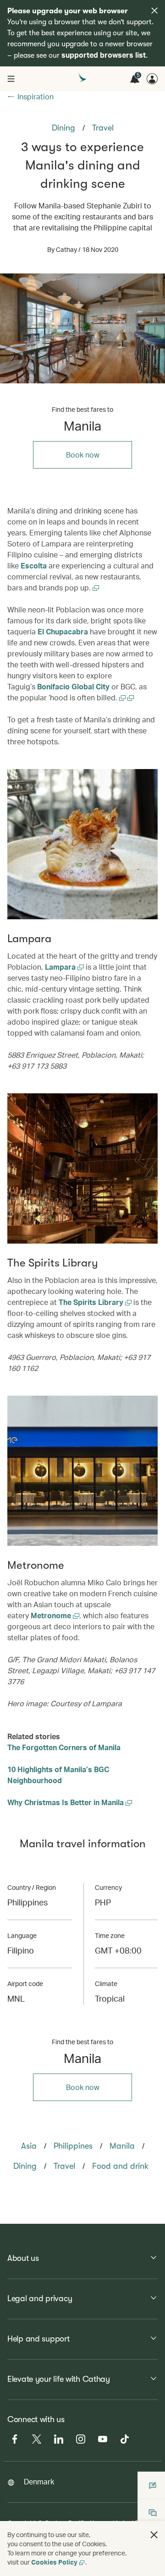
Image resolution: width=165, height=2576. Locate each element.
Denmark (39, 2481)
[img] (154, 11)
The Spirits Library (92, 1302)
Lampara (61, 967)
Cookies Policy (54, 2562)
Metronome (52, 1615)
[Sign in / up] (152, 79)
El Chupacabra (63, 631)
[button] (154, 2535)
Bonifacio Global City (73, 686)
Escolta (34, 565)
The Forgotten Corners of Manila (64, 1747)
